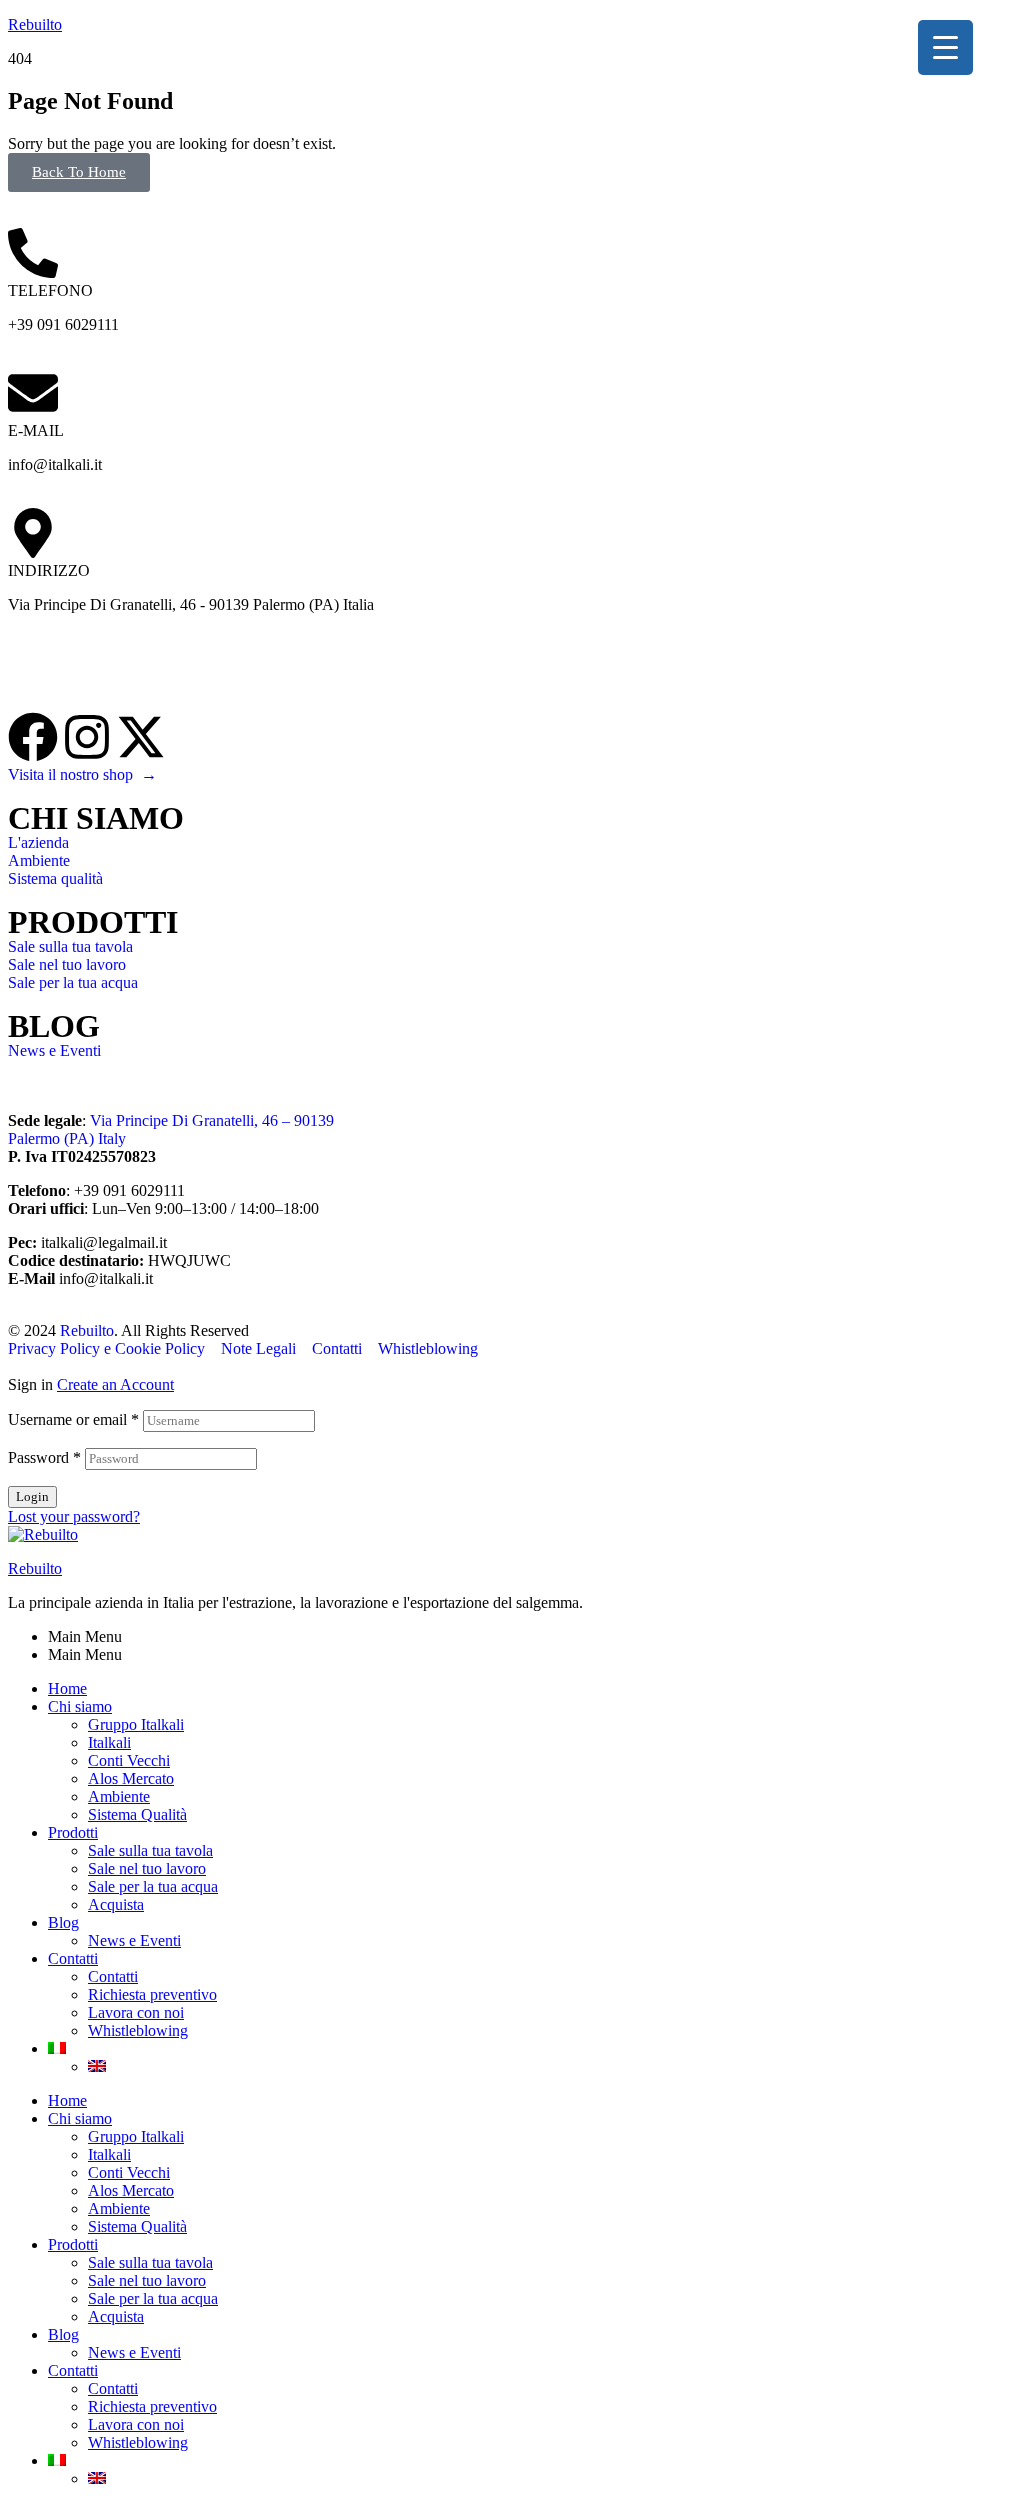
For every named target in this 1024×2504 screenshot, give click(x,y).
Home (67, 1688)
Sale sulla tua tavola (150, 1850)
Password (44, 1457)
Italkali (109, 1742)
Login (32, 1496)
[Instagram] (87, 737)
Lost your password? (74, 1516)
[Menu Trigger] (945, 47)
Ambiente (119, 1796)
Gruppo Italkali (136, 1724)
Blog (63, 1922)
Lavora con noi (136, 2012)
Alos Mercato (131, 1778)
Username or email (73, 1419)
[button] (79, 172)
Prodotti (73, 1832)
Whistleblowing (138, 2030)
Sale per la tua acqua (153, 1886)
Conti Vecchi (129, 1760)
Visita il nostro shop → (82, 774)
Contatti (73, 1958)
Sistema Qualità (137, 1814)
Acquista (116, 1904)
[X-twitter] (141, 737)
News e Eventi (134, 1940)
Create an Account (115, 1384)
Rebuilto (35, 24)
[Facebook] (33, 737)
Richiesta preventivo (152, 1994)
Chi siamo (80, 1706)
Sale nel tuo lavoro (147, 1868)
